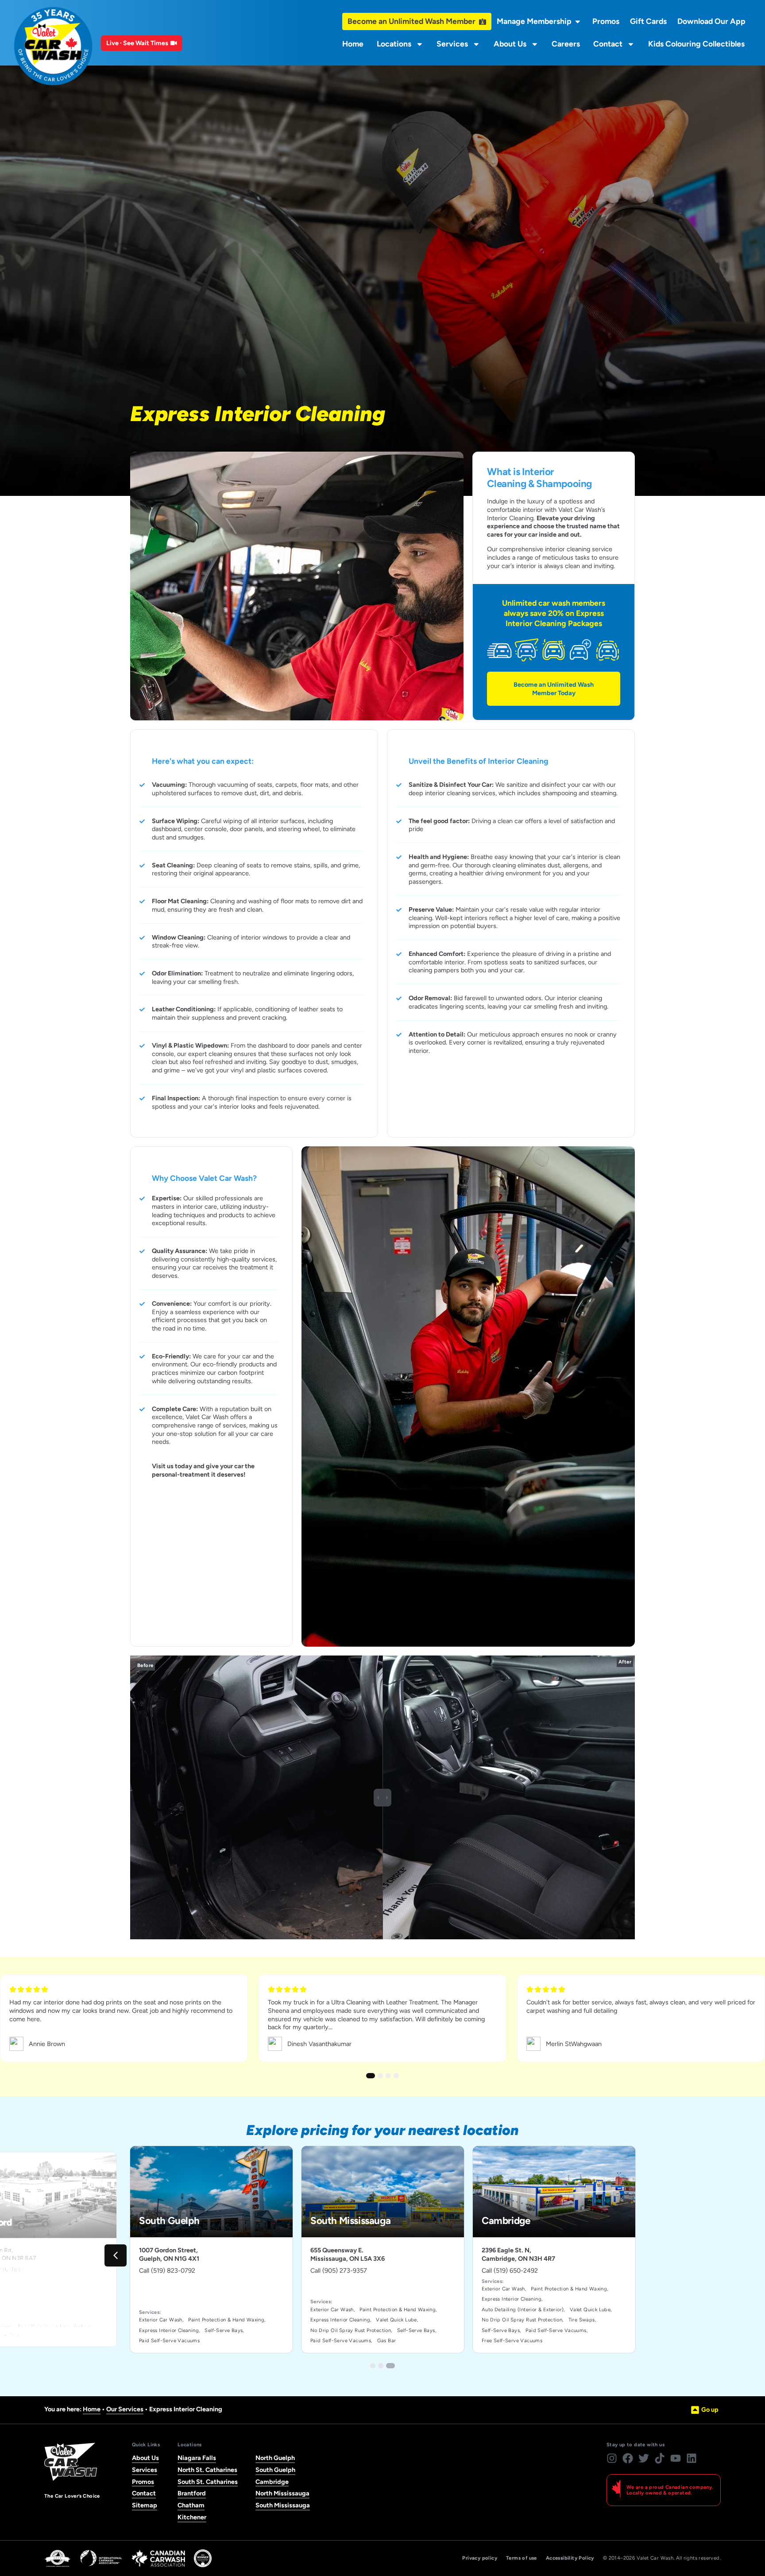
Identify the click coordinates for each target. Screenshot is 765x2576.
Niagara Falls (197, 2458)
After (625, 1662)
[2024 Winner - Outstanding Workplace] (203, 2558)
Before (145, 1665)
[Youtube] (676, 2458)
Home (353, 44)
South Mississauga (283, 2505)
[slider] (382, 1798)
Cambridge (272, 2482)
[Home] (53, 46)
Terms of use (522, 2558)
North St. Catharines (207, 2470)
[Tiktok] (660, 2458)
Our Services (125, 2409)
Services (452, 44)
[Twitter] (644, 2458)
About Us (510, 44)
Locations (394, 44)
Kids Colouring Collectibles (696, 44)
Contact (608, 44)
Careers (566, 44)
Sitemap (145, 2505)
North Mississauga (282, 2493)
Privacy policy (480, 2558)
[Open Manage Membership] (578, 22)
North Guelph (275, 2458)
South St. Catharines (208, 2482)
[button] (116, 2255)
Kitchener (192, 2517)
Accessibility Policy (570, 2558)
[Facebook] (628, 2458)
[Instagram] (612, 2458)
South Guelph (275, 2470)
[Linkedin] (692, 2458)
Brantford (192, 2493)
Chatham (191, 2505)
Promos (143, 2482)
